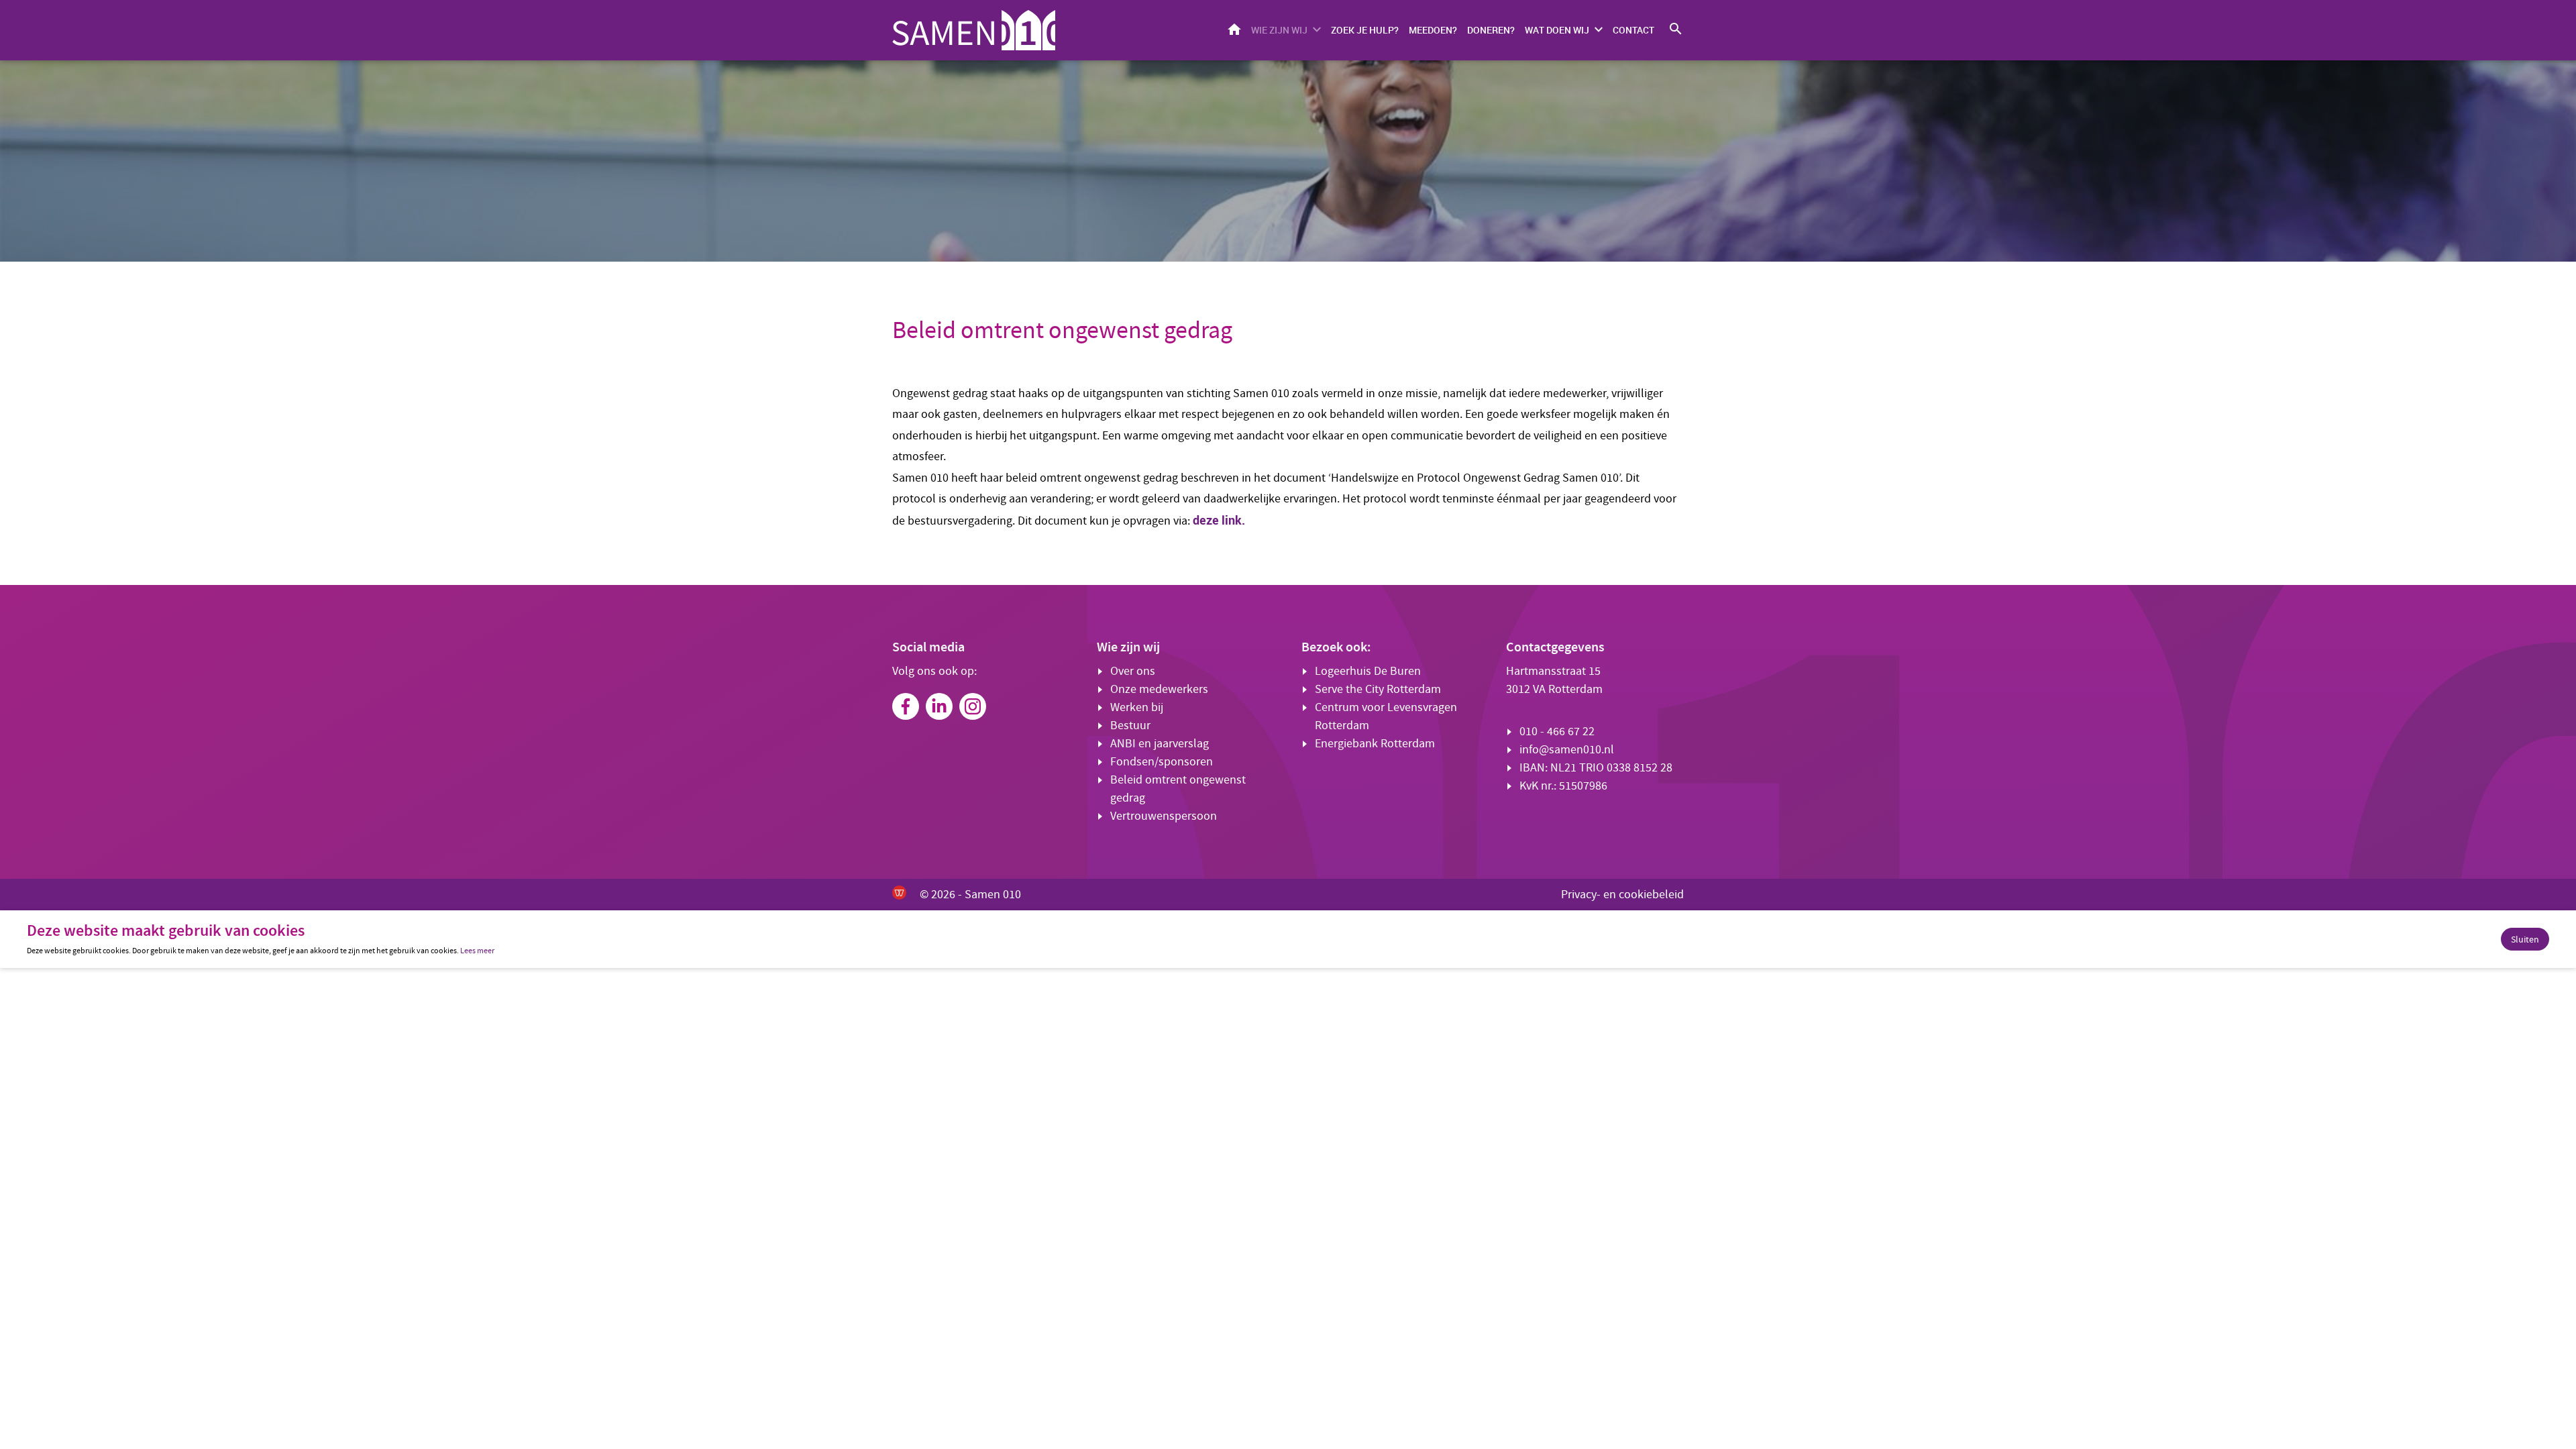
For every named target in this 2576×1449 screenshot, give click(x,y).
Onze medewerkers (1159, 689)
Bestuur (1130, 726)
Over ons (1133, 671)
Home (1234, 29)
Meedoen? (1433, 30)
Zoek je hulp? (1365, 30)
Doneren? (1491, 30)
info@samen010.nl (1567, 750)
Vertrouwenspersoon (1164, 816)
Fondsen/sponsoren (1162, 762)
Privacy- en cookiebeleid (1622, 895)
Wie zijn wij (1279, 30)
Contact (1633, 30)
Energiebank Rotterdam (1375, 744)
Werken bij (1137, 707)
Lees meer (477, 951)
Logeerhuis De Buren (1368, 671)
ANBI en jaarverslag (1160, 744)
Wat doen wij (1557, 30)
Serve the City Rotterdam (1378, 689)
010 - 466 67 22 (1557, 732)
